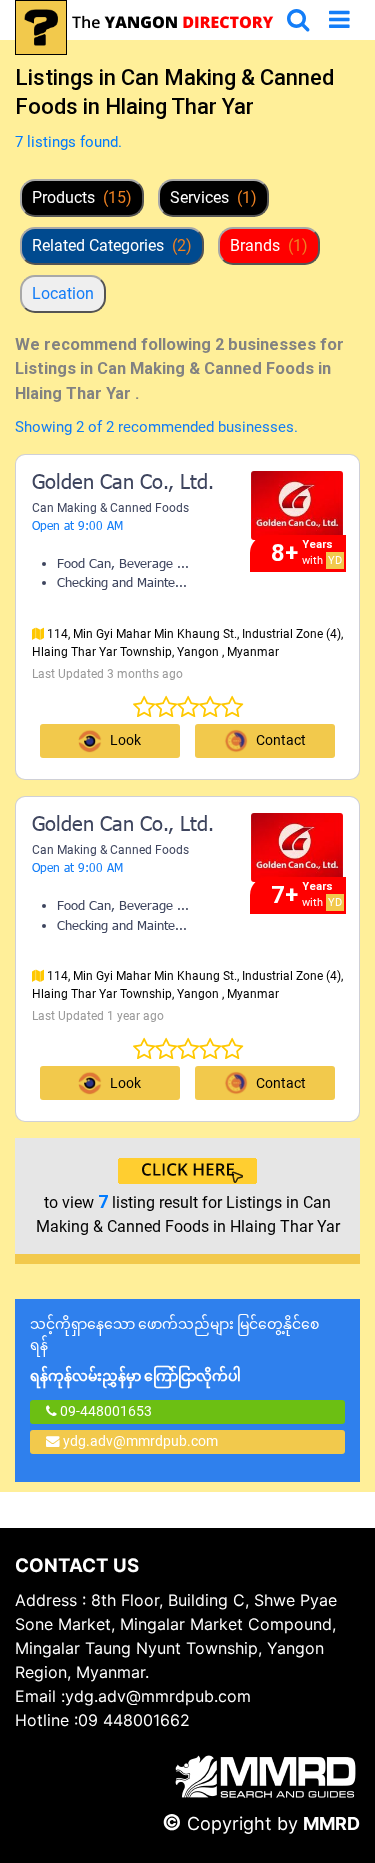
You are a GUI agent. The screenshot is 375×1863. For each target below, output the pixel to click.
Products (82, 197)
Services (213, 197)
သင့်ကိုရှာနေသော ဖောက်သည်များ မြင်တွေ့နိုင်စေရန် (174, 1350)
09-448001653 (104, 1411)
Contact (281, 740)
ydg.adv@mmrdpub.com (140, 1441)
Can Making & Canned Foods (110, 508)
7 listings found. (68, 142)
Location (63, 293)
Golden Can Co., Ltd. (123, 484)
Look (125, 740)
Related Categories (112, 245)
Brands (269, 245)
